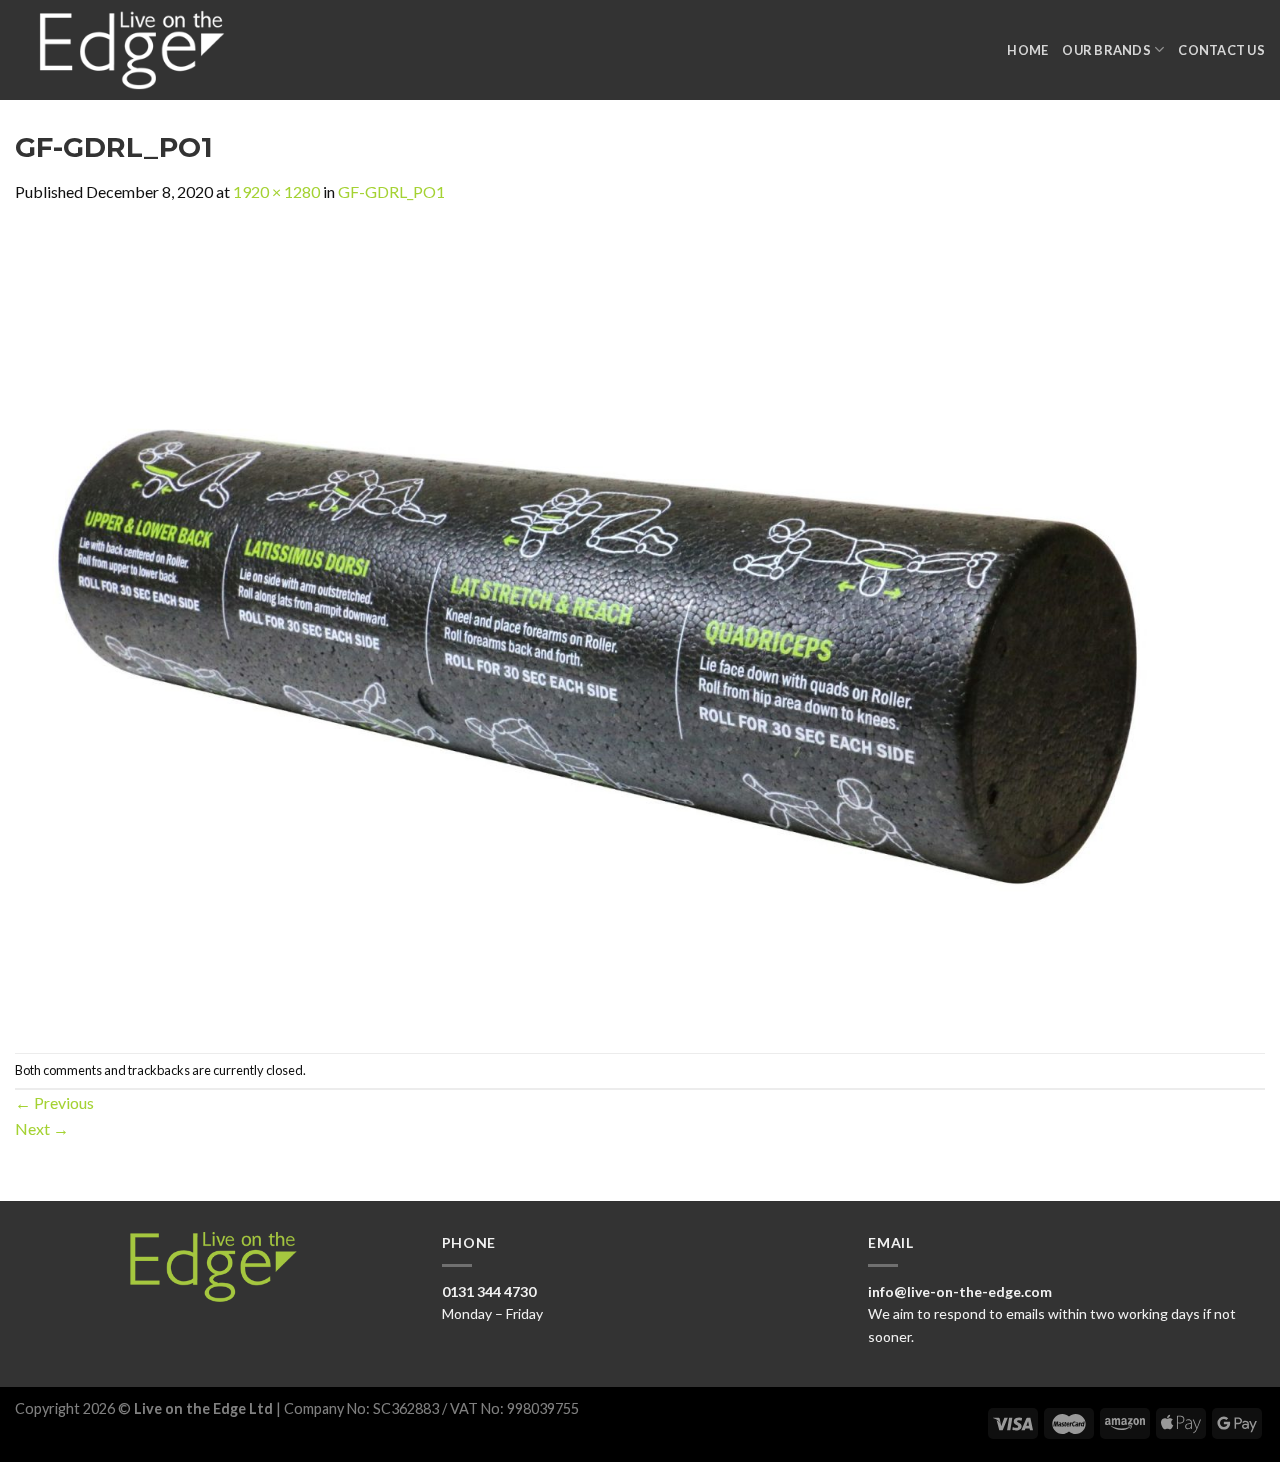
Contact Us (1221, 50)
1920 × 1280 (276, 191)
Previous (54, 1102)
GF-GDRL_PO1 (391, 191)
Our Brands (1106, 50)
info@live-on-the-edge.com (960, 1291)
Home (1027, 50)
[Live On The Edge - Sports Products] (141, 50)
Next (42, 1128)
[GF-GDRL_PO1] (615, 626)
